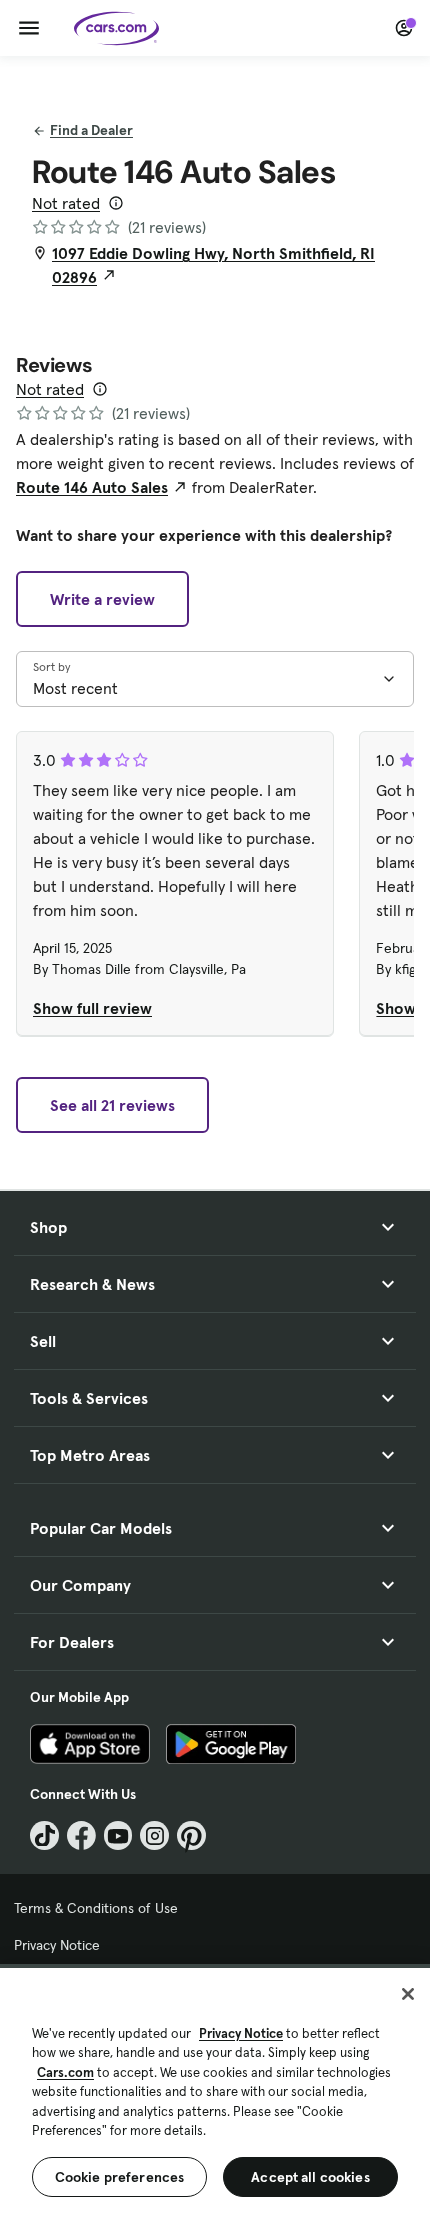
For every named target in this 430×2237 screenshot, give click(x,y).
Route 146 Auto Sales (92, 487)
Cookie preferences (120, 2177)
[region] (215, 2100)
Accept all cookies (310, 2177)
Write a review (102, 599)
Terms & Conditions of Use (96, 1908)
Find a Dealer (91, 130)
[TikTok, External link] (44, 1835)
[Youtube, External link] (118, 1835)
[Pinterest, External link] (191, 1835)
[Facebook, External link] (81, 1835)
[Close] (408, 1994)
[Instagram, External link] (154, 1835)
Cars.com (65, 2072)
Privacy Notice (57, 1945)
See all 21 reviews (112, 1105)
